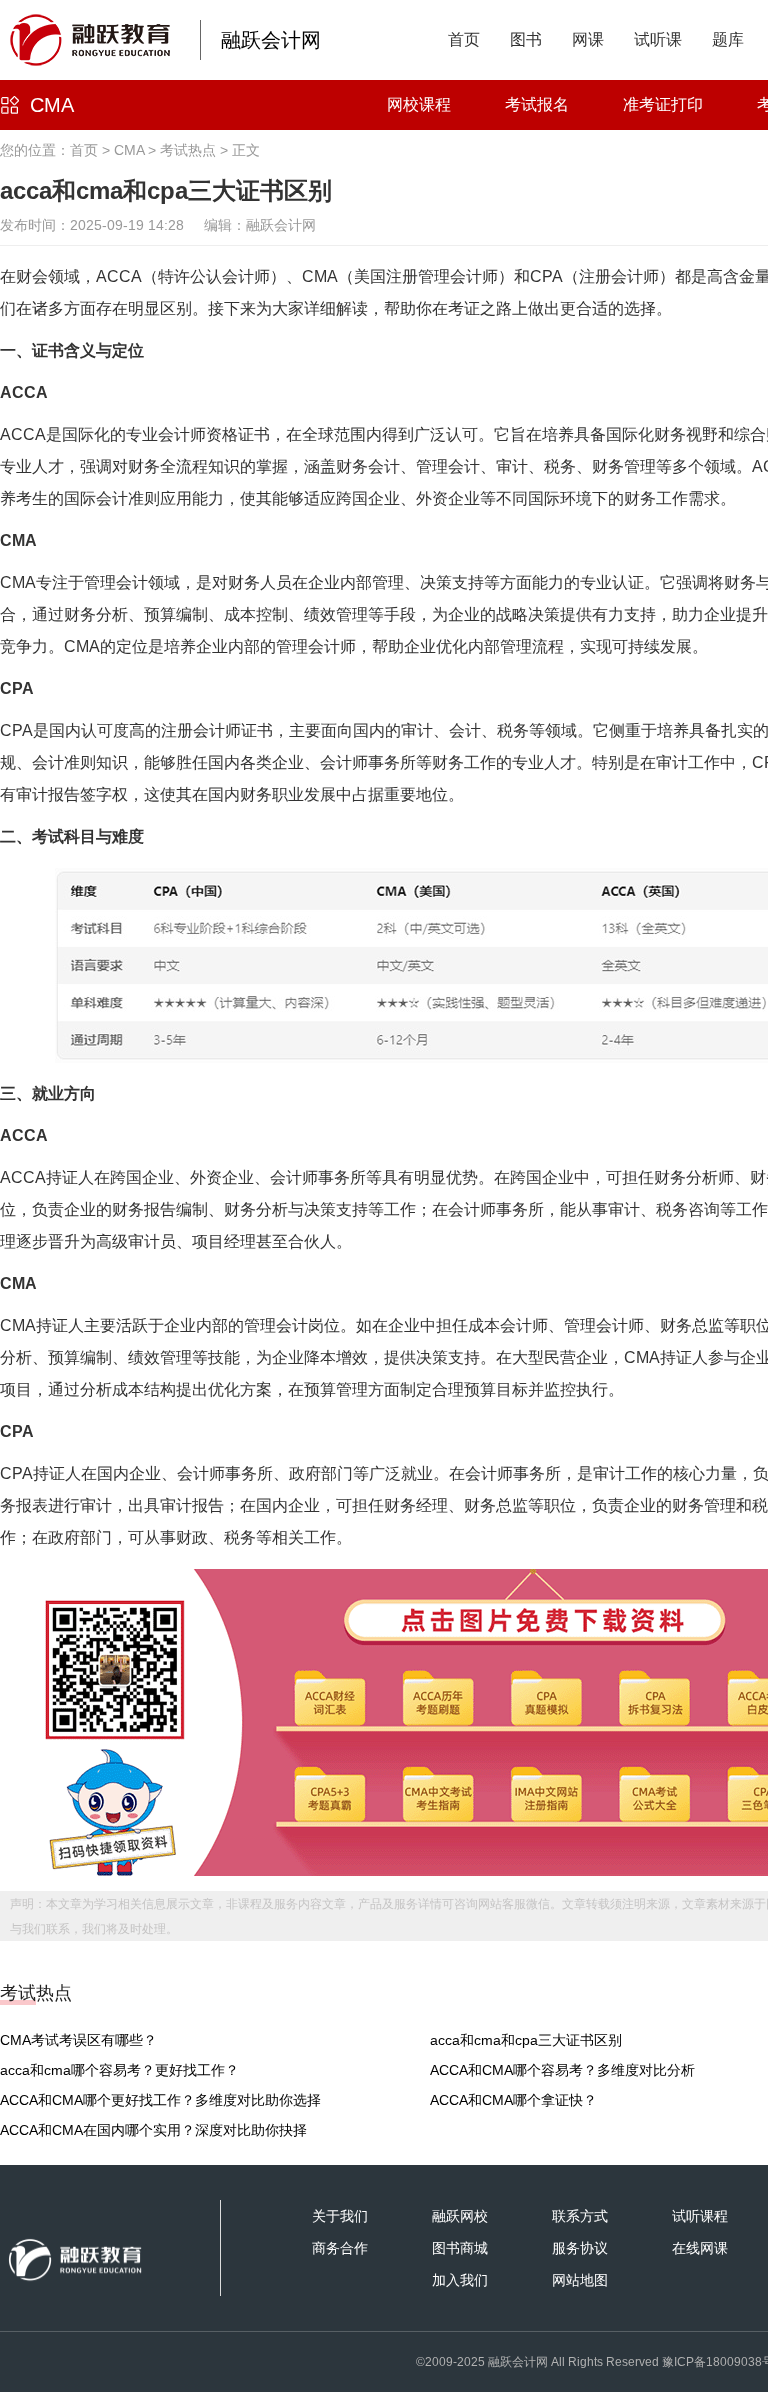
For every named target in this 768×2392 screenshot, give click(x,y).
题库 (728, 39)
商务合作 (340, 2248)
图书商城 (460, 2248)
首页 (464, 39)
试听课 (658, 39)
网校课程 (419, 104)
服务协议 (580, 2248)
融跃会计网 (271, 40)
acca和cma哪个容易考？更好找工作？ (119, 2070)
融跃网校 (460, 2216)
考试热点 (188, 150)
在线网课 (700, 2248)
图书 (526, 39)
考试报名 (537, 104)
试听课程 (700, 2216)
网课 (588, 39)
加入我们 (460, 2280)
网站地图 (580, 2280)
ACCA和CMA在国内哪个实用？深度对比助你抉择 (153, 2130)
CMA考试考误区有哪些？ (78, 2040)
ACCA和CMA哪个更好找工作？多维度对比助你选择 (160, 2100)
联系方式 (580, 2216)
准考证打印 (663, 104)
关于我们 (340, 2216)
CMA (52, 105)
